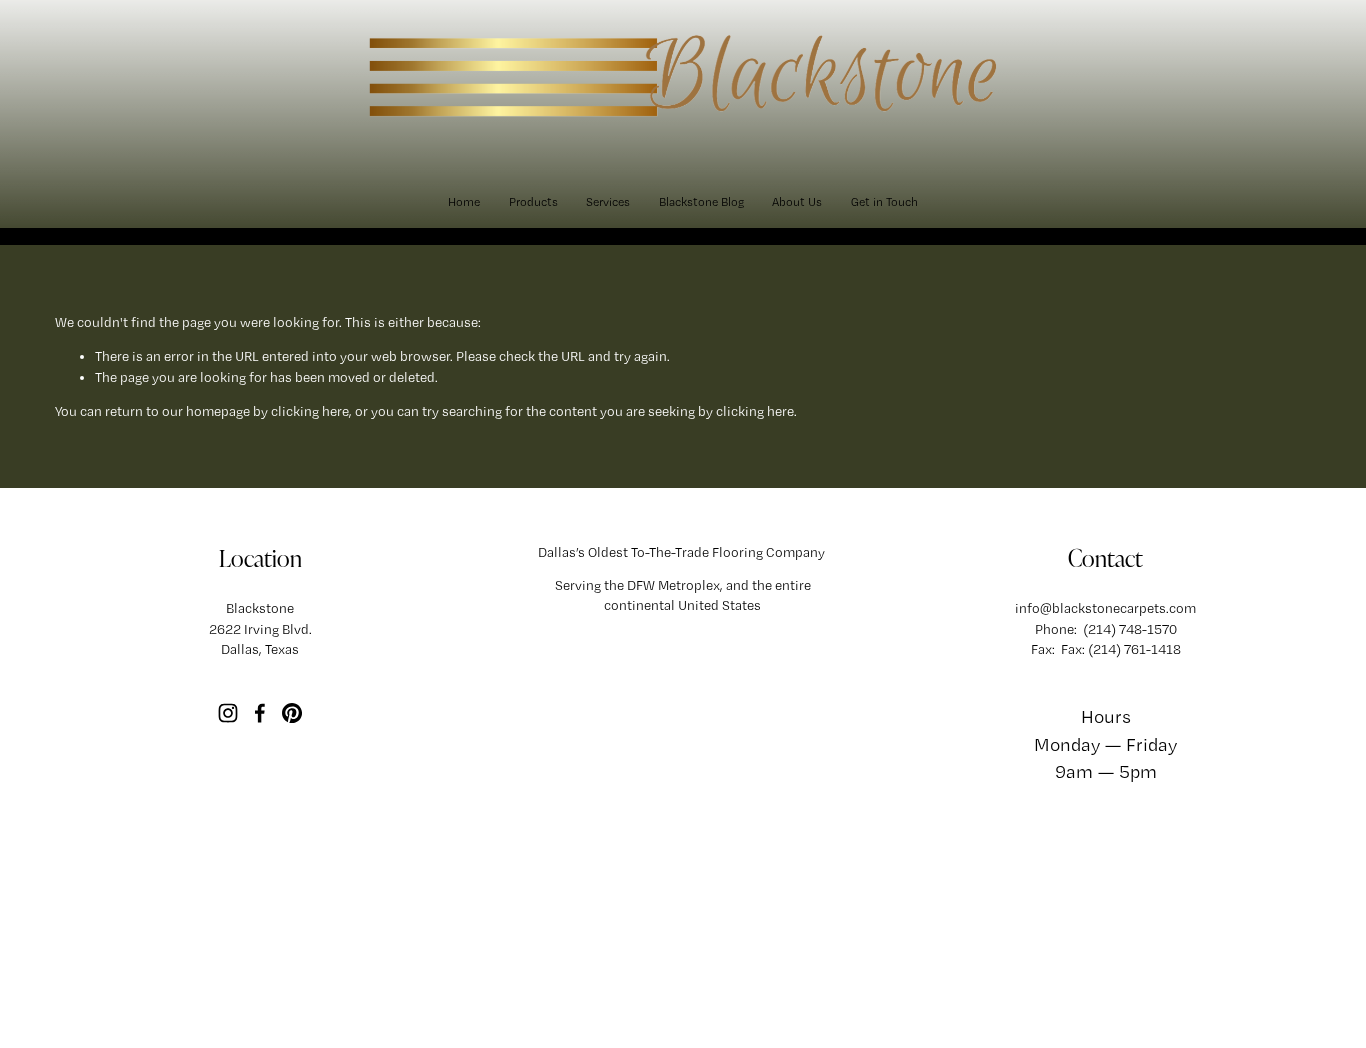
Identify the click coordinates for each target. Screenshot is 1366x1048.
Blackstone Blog (701, 202)
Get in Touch (884, 202)
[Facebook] (260, 713)
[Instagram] (228, 713)
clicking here (310, 411)
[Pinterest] (292, 713)
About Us (797, 202)
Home (464, 202)
